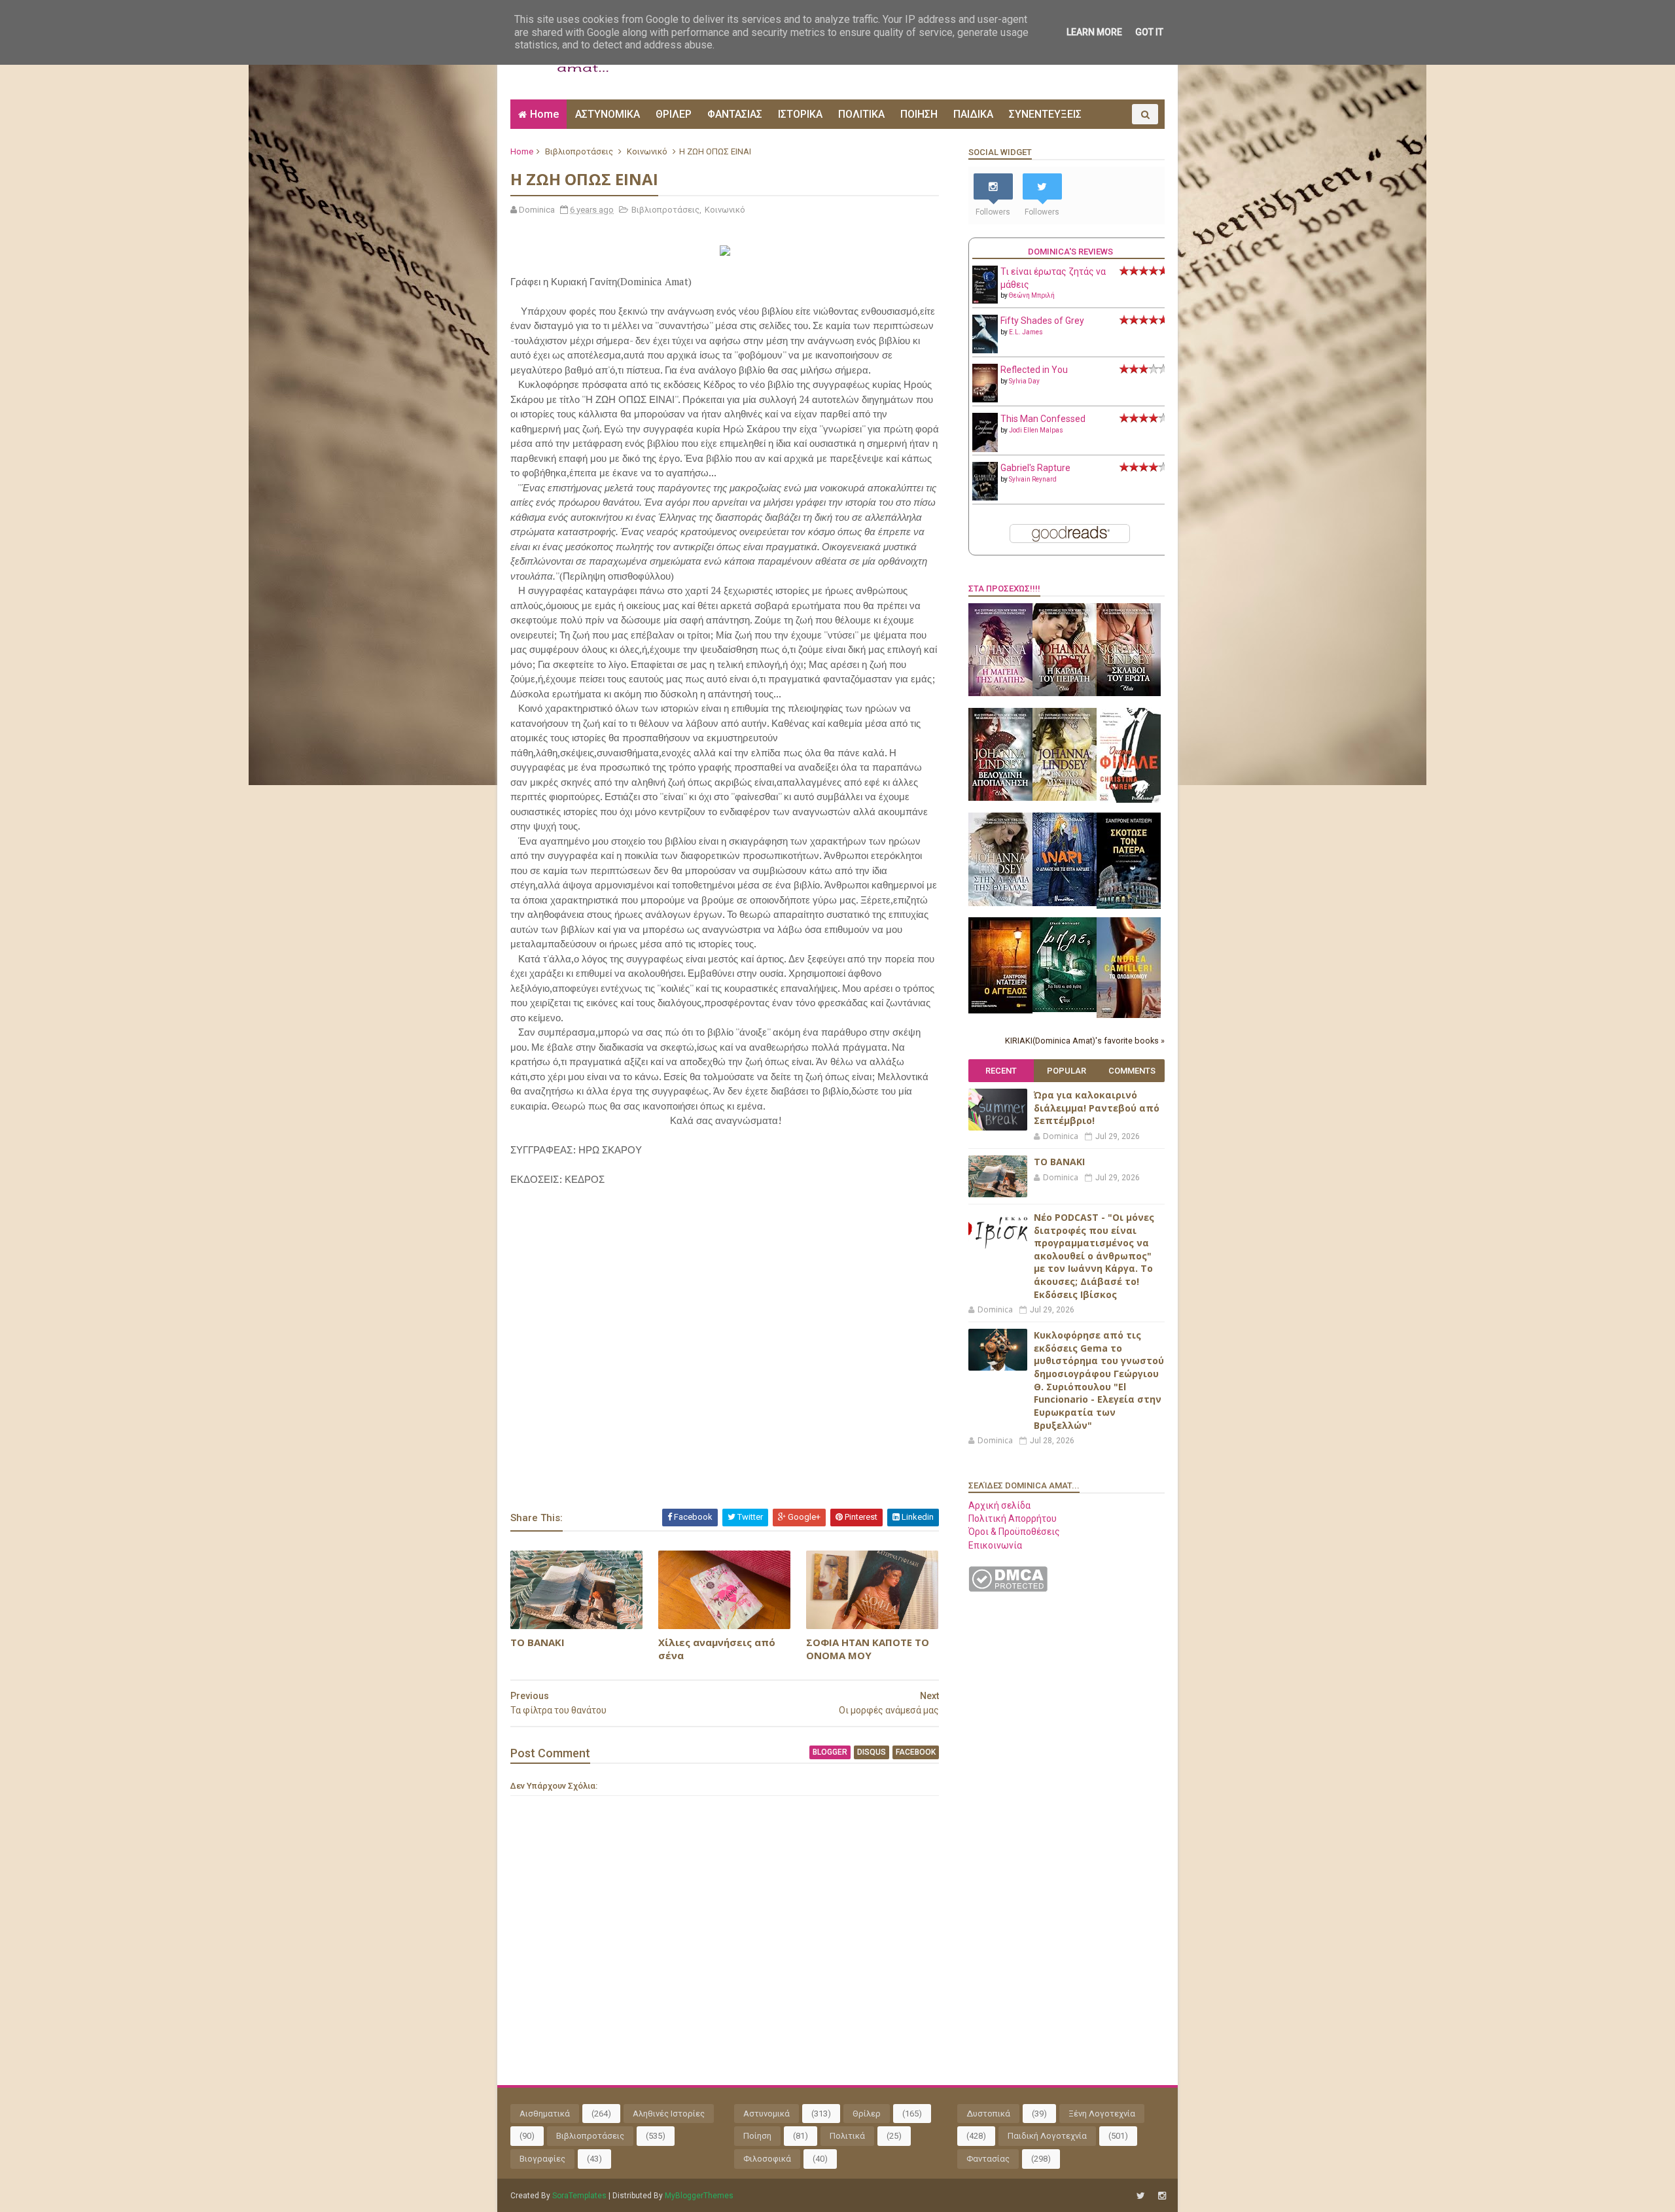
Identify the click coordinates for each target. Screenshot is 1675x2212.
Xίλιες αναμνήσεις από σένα (717, 1649)
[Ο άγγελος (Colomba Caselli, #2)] (1000, 1010)
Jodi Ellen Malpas (1036, 430)
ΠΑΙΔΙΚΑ (973, 114)
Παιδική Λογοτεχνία (1047, 2136)
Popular (1067, 1071)
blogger (830, 1752)
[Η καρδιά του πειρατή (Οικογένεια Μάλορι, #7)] (1065, 693)
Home (544, 114)
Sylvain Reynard (1033, 479)
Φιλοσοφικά (767, 2159)
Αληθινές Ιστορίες (669, 2114)
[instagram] (1162, 2196)
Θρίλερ (867, 2114)
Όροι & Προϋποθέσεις (1014, 1532)
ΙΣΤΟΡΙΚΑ (800, 114)
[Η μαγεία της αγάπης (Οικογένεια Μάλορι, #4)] (1000, 693)
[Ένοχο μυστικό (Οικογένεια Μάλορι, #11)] (1065, 798)
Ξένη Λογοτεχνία (1102, 2114)
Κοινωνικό (647, 151)
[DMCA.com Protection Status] (1008, 1589)
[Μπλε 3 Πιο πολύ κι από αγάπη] (1065, 1009)
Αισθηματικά (545, 2114)
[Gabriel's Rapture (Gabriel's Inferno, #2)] (985, 497)
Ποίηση (757, 2136)
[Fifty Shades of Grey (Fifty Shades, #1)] (985, 350)
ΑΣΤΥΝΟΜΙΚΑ (608, 114)
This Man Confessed (1043, 419)
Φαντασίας (988, 2159)
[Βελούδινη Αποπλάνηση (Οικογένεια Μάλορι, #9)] (1000, 798)
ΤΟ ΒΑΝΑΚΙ (538, 1642)
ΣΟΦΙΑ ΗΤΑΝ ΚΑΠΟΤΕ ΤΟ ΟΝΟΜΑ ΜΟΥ (868, 1649)
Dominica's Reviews (1070, 252)
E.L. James (1026, 332)
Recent (1001, 1071)
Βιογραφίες (542, 2159)
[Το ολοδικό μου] (1129, 1015)
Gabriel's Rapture (1035, 468)
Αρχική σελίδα (999, 1505)
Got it (1149, 32)
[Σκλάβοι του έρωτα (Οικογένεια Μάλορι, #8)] (1129, 693)
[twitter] (1141, 2196)
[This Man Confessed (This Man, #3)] (985, 449)
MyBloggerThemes (699, 2196)
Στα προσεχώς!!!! (1004, 588)
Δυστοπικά (988, 2114)
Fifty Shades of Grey (1042, 321)
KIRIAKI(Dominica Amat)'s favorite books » (1085, 1041)
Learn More (1094, 32)
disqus (872, 1752)
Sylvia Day (1024, 381)
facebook (916, 1752)
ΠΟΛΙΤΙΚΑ (861, 114)
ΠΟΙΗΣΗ (919, 114)
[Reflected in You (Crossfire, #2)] (985, 399)
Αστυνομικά (767, 2114)
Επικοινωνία (995, 1545)
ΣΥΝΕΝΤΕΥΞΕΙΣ (1045, 114)
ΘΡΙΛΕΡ (674, 114)
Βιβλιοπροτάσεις (579, 151)
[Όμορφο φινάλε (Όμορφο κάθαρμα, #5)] (1129, 799)
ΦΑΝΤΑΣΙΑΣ (735, 114)
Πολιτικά (847, 2136)
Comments (1132, 1071)
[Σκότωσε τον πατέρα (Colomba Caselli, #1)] (1129, 905)
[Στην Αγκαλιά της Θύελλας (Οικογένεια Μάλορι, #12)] (1000, 903)
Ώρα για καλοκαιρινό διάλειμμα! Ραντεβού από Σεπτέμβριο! (1097, 1108)
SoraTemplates (579, 2196)
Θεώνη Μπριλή (1032, 295)
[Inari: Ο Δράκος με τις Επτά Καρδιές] (1065, 903)
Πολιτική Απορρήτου (1013, 1519)
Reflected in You (1034, 370)
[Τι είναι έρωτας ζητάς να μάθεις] (985, 300)
